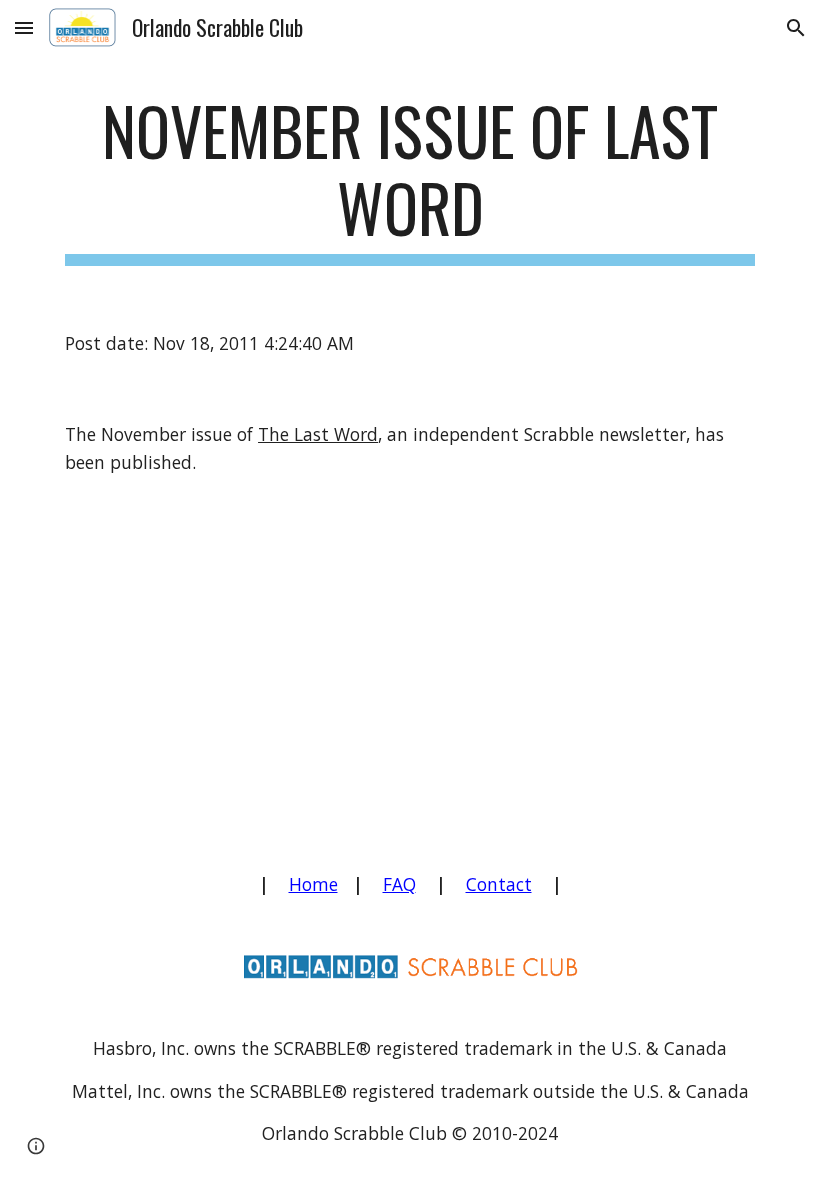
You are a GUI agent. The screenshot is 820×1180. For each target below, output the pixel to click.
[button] (24, 27)
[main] (410, 179)
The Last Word (318, 434)
